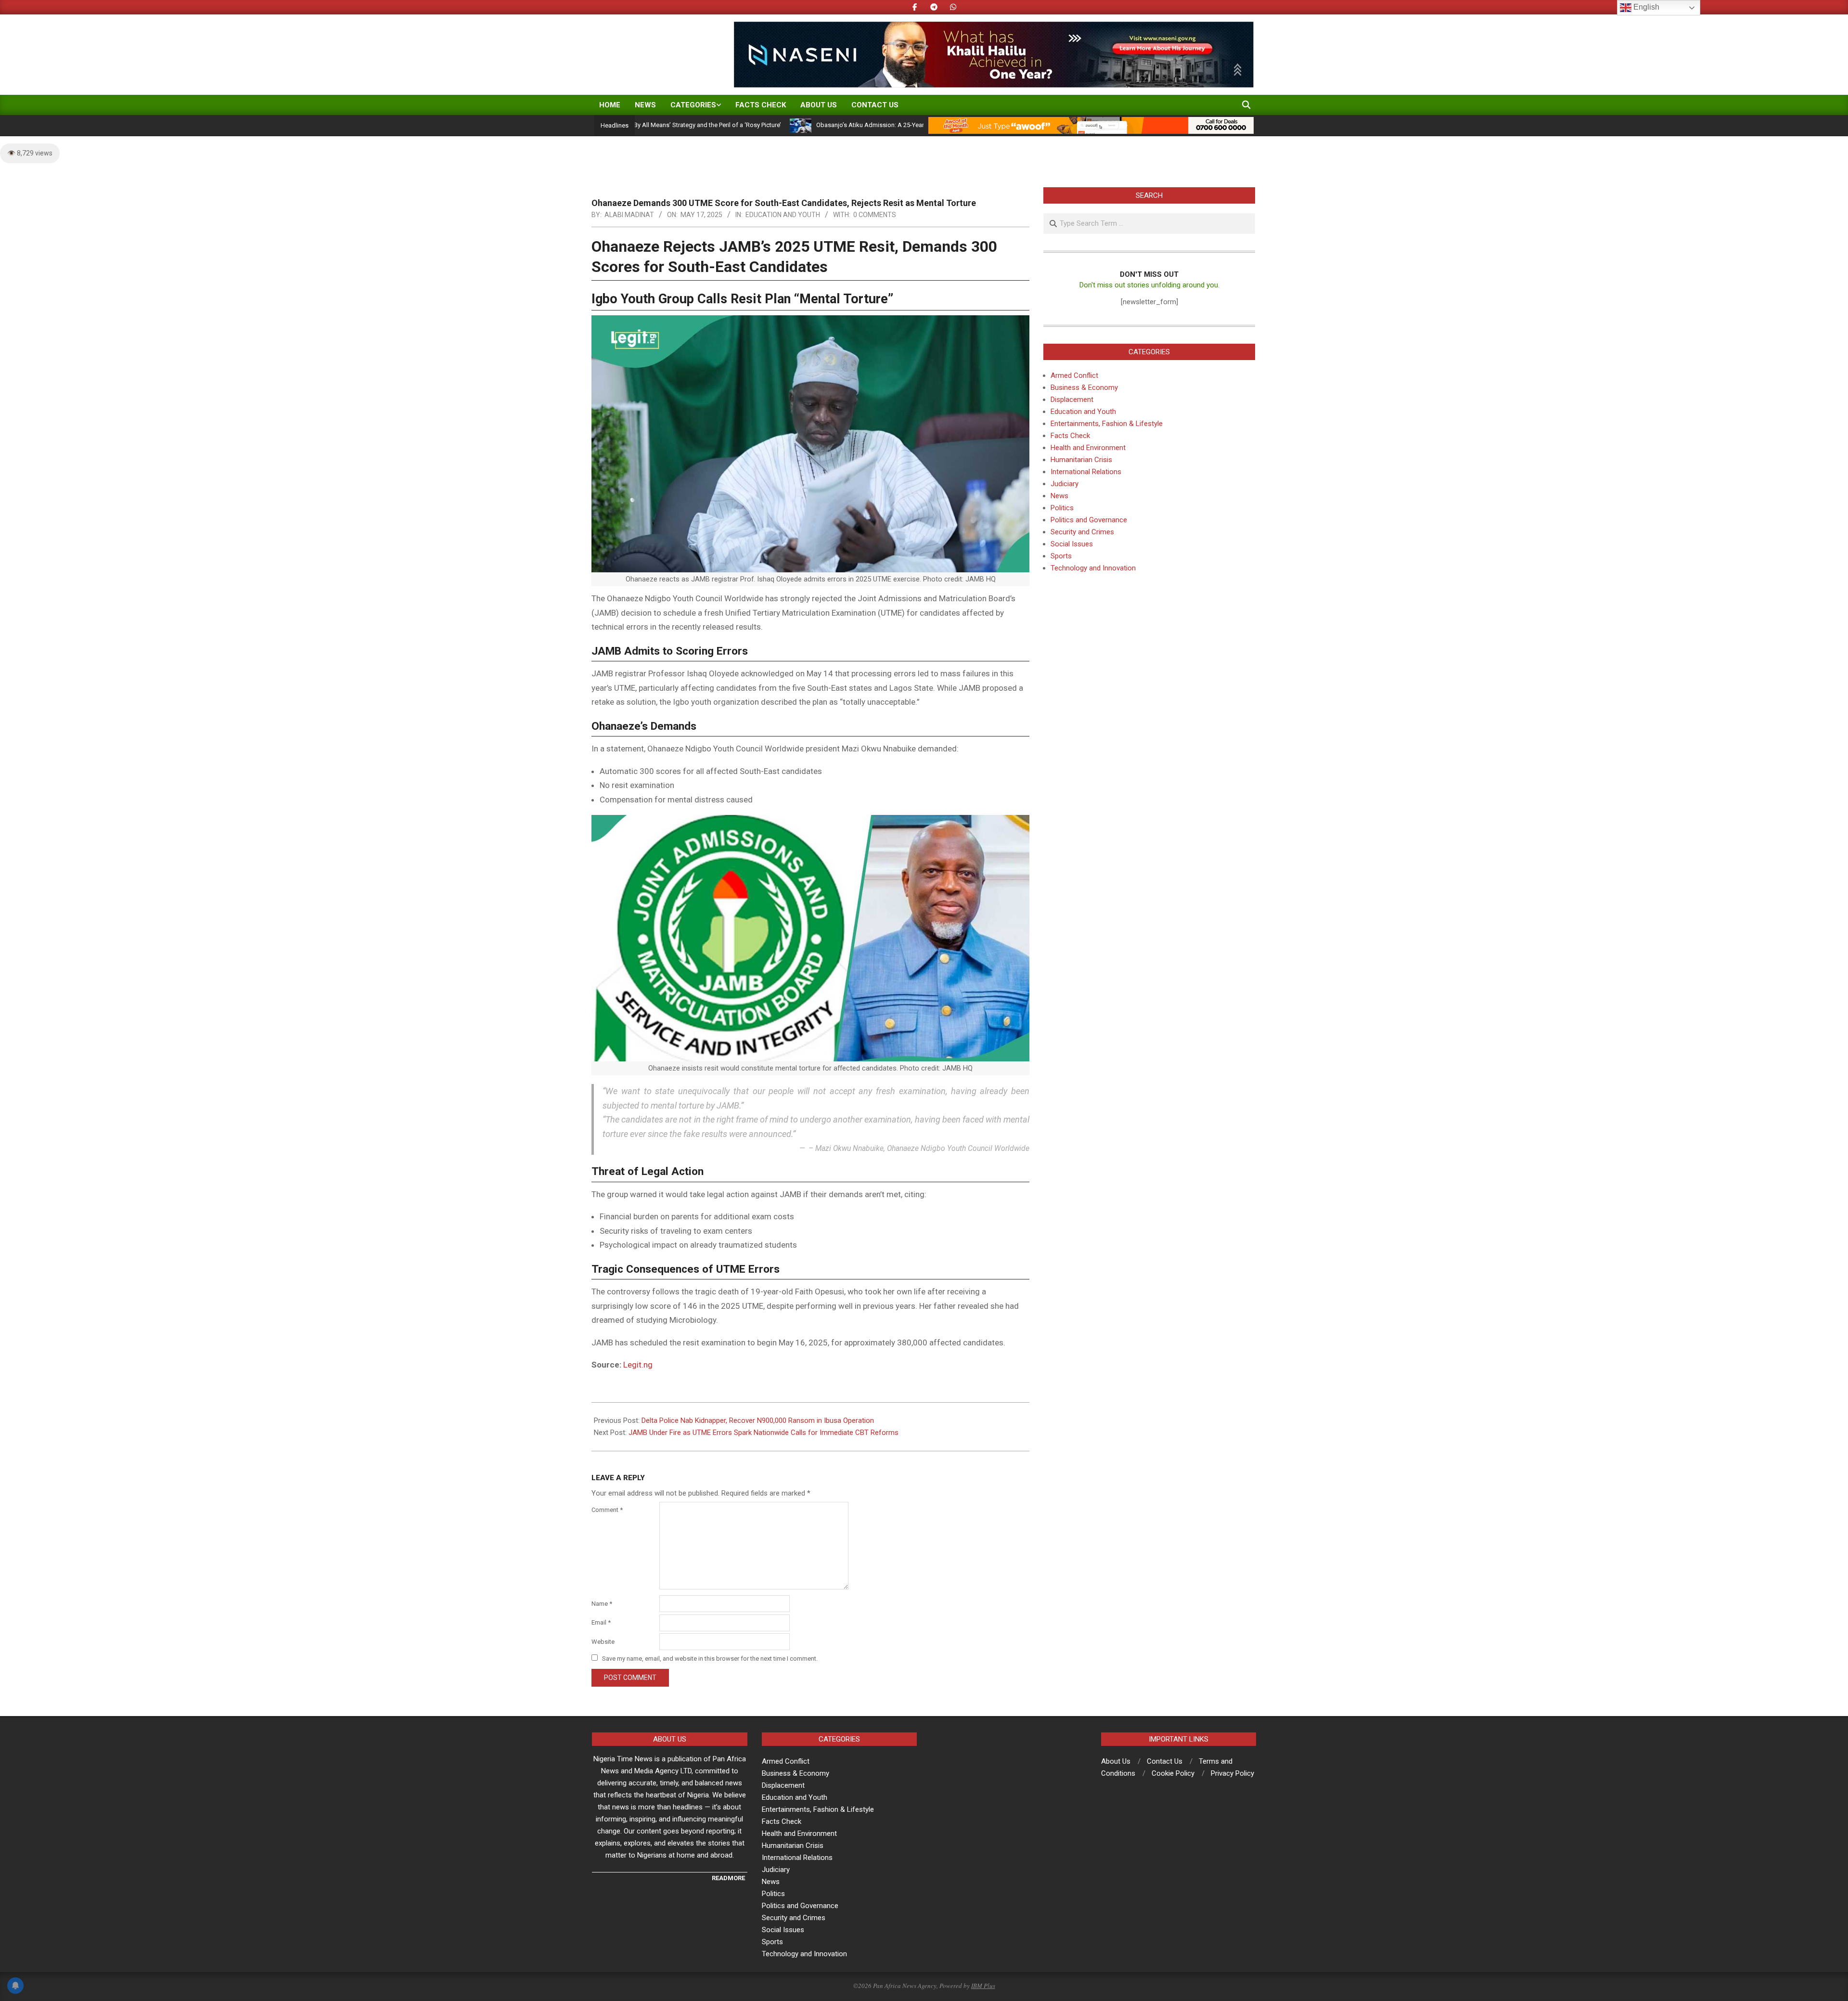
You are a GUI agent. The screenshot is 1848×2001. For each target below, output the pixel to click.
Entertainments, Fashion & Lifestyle (1107, 424)
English (1645, 7)
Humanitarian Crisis (1081, 460)
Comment (607, 1510)
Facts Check (1070, 436)
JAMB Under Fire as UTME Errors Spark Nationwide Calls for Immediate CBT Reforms (764, 1433)
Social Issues (1072, 544)
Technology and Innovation (1093, 568)
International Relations (1086, 472)
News (1059, 496)
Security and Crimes (1082, 532)
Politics (1062, 508)
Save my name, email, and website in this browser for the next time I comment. (710, 1659)
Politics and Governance (1089, 520)
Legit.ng (638, 1365)
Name (602, 1604)
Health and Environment (1088, 448)
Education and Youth (783, 215)
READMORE (728, 1878)
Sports (1061, 556)
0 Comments (875, 215)
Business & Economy (1084, 387)
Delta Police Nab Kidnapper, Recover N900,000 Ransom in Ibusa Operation (758, 1420)
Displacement (1072, 400)
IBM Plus (983, 1986)
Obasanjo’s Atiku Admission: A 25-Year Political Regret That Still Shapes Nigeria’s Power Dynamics (856, 125)
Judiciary (1065, 484)
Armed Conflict (1074, 375)
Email (601, 1622)
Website (603, 1642)
